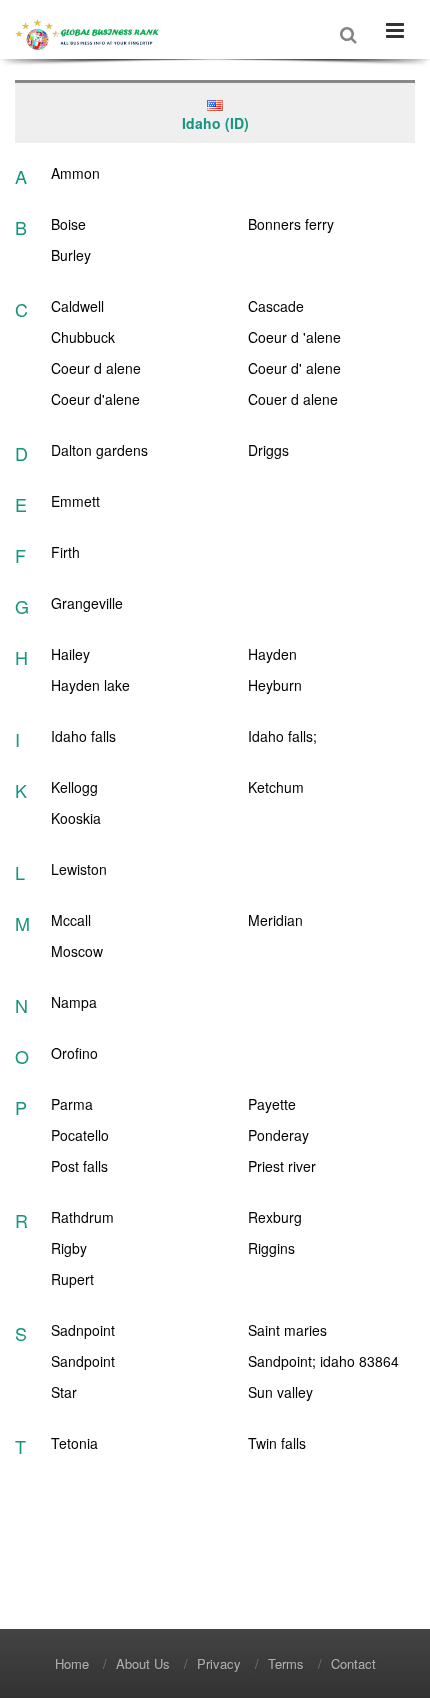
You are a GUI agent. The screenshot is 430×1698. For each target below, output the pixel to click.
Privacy (219, 1663)
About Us (143, 1663)
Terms (286, 1663)
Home (72, 1663)
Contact (353, 1663)
